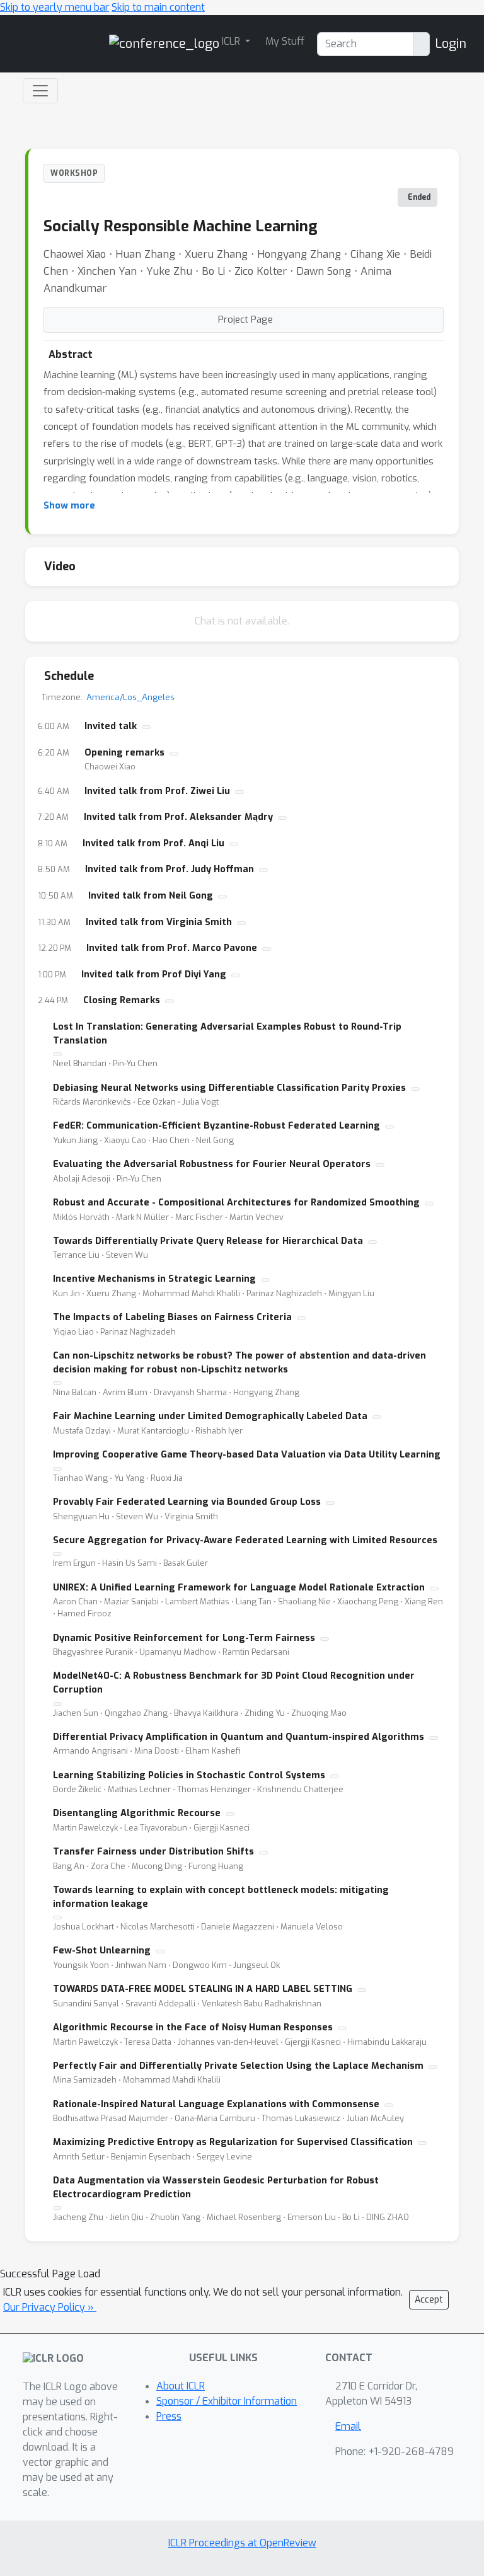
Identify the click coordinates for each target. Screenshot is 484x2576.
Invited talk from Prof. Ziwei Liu (157, 791)
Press (169, 2416)
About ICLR (181, 2386)
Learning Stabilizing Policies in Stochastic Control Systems (189, 1775)
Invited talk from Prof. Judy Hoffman (170, 869)
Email (348, 2426)
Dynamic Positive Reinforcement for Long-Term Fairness (184, 1638)
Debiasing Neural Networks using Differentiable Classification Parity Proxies (229, 1088)
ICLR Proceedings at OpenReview (242, 2543)
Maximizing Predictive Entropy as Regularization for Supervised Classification (233, 2142)
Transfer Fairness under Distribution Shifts (153, 1852)
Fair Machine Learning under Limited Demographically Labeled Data (210, 1416)
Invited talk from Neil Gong (151, 896)
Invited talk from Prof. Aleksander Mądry (178, 817)
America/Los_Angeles (130, 697)
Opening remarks (124, 753)
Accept (429, 2300)
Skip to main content (158, 7)
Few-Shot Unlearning (102, 1951)
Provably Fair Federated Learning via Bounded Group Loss (187, 1502)
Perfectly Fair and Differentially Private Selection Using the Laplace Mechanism (238, 2066)
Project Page (245, 319)
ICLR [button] (232, 41)
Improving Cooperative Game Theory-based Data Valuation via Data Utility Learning (247, 1455)
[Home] (164, 43)
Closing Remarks (122, 1000)
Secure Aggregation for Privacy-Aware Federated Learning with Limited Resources (245, 1540)
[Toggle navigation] (40, 91)
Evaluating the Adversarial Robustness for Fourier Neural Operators (212, 1164)
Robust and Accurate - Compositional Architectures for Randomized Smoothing (236, 1203)
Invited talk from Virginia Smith (159, 922)
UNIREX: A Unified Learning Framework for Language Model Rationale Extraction (239, 1588)
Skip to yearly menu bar (55, 7)
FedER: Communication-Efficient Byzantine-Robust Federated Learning (216, 1126)
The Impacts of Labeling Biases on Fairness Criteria (172, 1317)
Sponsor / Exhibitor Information (227, 2401)
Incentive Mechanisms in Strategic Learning (154, 1279)
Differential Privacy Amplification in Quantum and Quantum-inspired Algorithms (239, 1737)
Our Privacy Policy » (50, 2307)
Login (451, 44)
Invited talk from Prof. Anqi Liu (153, 843)
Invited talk (111, 726)
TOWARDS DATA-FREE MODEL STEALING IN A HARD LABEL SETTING (203, 1989)
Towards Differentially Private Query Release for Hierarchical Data (208, 1241)
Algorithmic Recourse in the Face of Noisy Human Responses (193, 2027)
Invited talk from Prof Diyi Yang (154, 975)
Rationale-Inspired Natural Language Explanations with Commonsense (216, 2104)
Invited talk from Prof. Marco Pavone (172, 948)
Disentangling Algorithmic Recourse (137, 1813)
